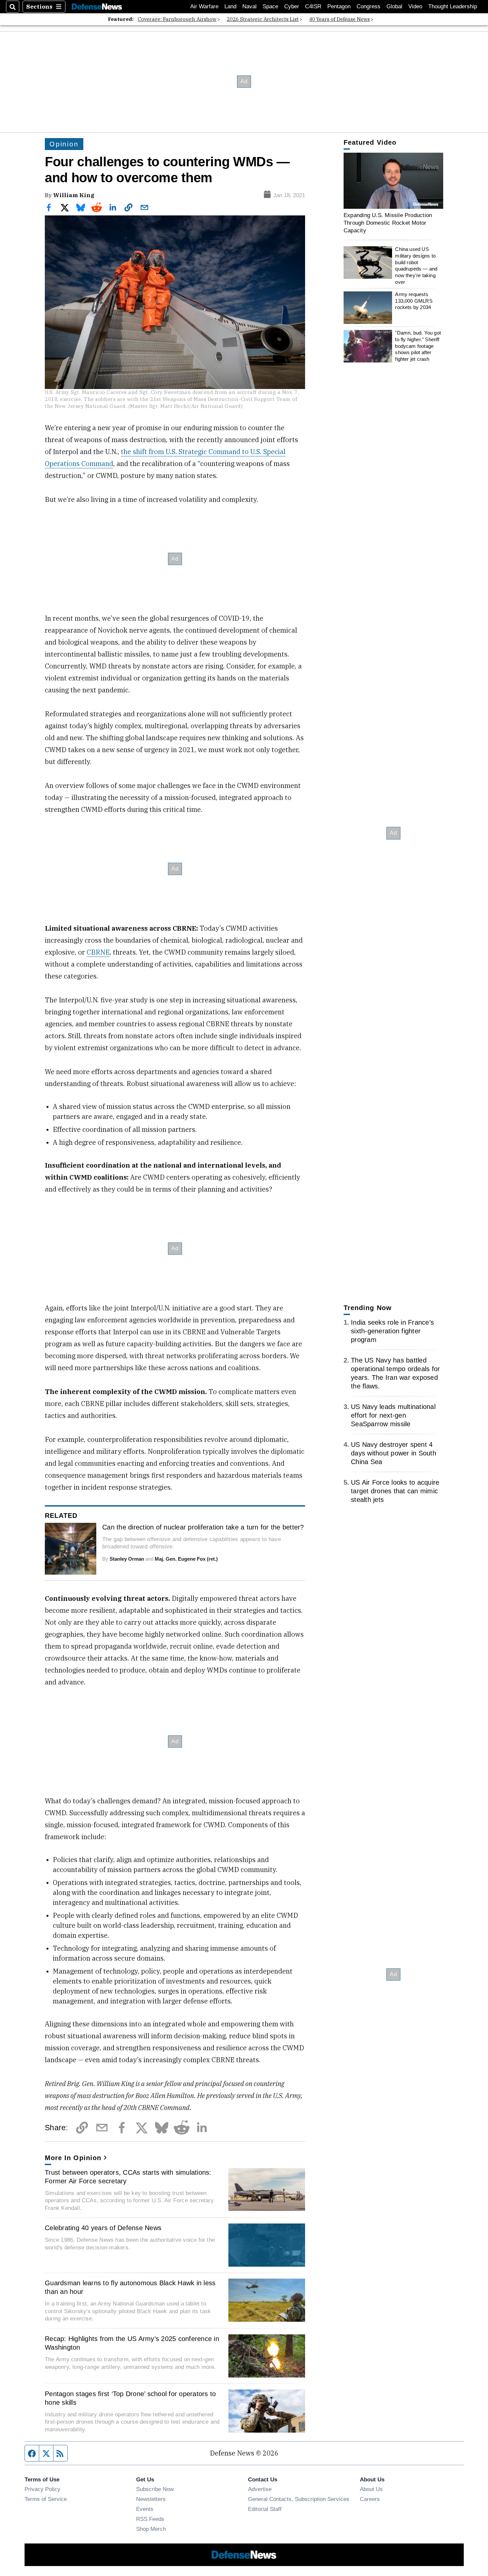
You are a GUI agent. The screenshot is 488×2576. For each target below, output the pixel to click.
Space (270, 6)
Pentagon (339, 6)
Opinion (64, 144)
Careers (370, 2499)
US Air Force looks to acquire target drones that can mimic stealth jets (395, 1491)
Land (230, 6)
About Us (371, 2489)
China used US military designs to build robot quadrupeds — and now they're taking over (416, 266)
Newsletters (151, 2499)
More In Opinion (73, 2158)
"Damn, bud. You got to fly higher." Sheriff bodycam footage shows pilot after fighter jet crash (418, 346)
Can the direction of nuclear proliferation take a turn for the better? (203, 1527)
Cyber (292, 6)
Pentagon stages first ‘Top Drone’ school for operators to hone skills (130, 2398)
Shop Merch (151, 2529)
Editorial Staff (265, 2509)
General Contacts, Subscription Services (299, 2499)
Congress (368, 6)
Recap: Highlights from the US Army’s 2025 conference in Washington (132, 2343)
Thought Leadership (453, 6)
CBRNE (98, 952)
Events (145, 2509)
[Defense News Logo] (97, 7)
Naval (249, 6)
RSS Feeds (150, 2519)
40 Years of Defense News (339, 19)
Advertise (260, 2489)
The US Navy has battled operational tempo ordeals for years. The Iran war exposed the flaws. (395, 1373)
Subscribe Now (155, 2489)
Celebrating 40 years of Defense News (103, 2228)
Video (415, 6)
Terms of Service (46, 2499)
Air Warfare (204, 6)
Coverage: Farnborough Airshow (177, 19)
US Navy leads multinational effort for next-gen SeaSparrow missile (393, 1415)
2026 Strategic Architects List (263, 19)
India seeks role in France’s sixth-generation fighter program (392, 1331)
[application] (393, 181)
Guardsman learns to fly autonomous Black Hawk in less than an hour (130, 2287)
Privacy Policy (42, 2489)
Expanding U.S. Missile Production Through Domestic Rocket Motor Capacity (388, 223)
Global (394, 6)
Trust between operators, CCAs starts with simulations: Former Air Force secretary (128, 2177)
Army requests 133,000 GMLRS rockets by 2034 (414, 301)
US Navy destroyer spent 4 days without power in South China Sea (394, 1453)
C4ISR (313, 6)
